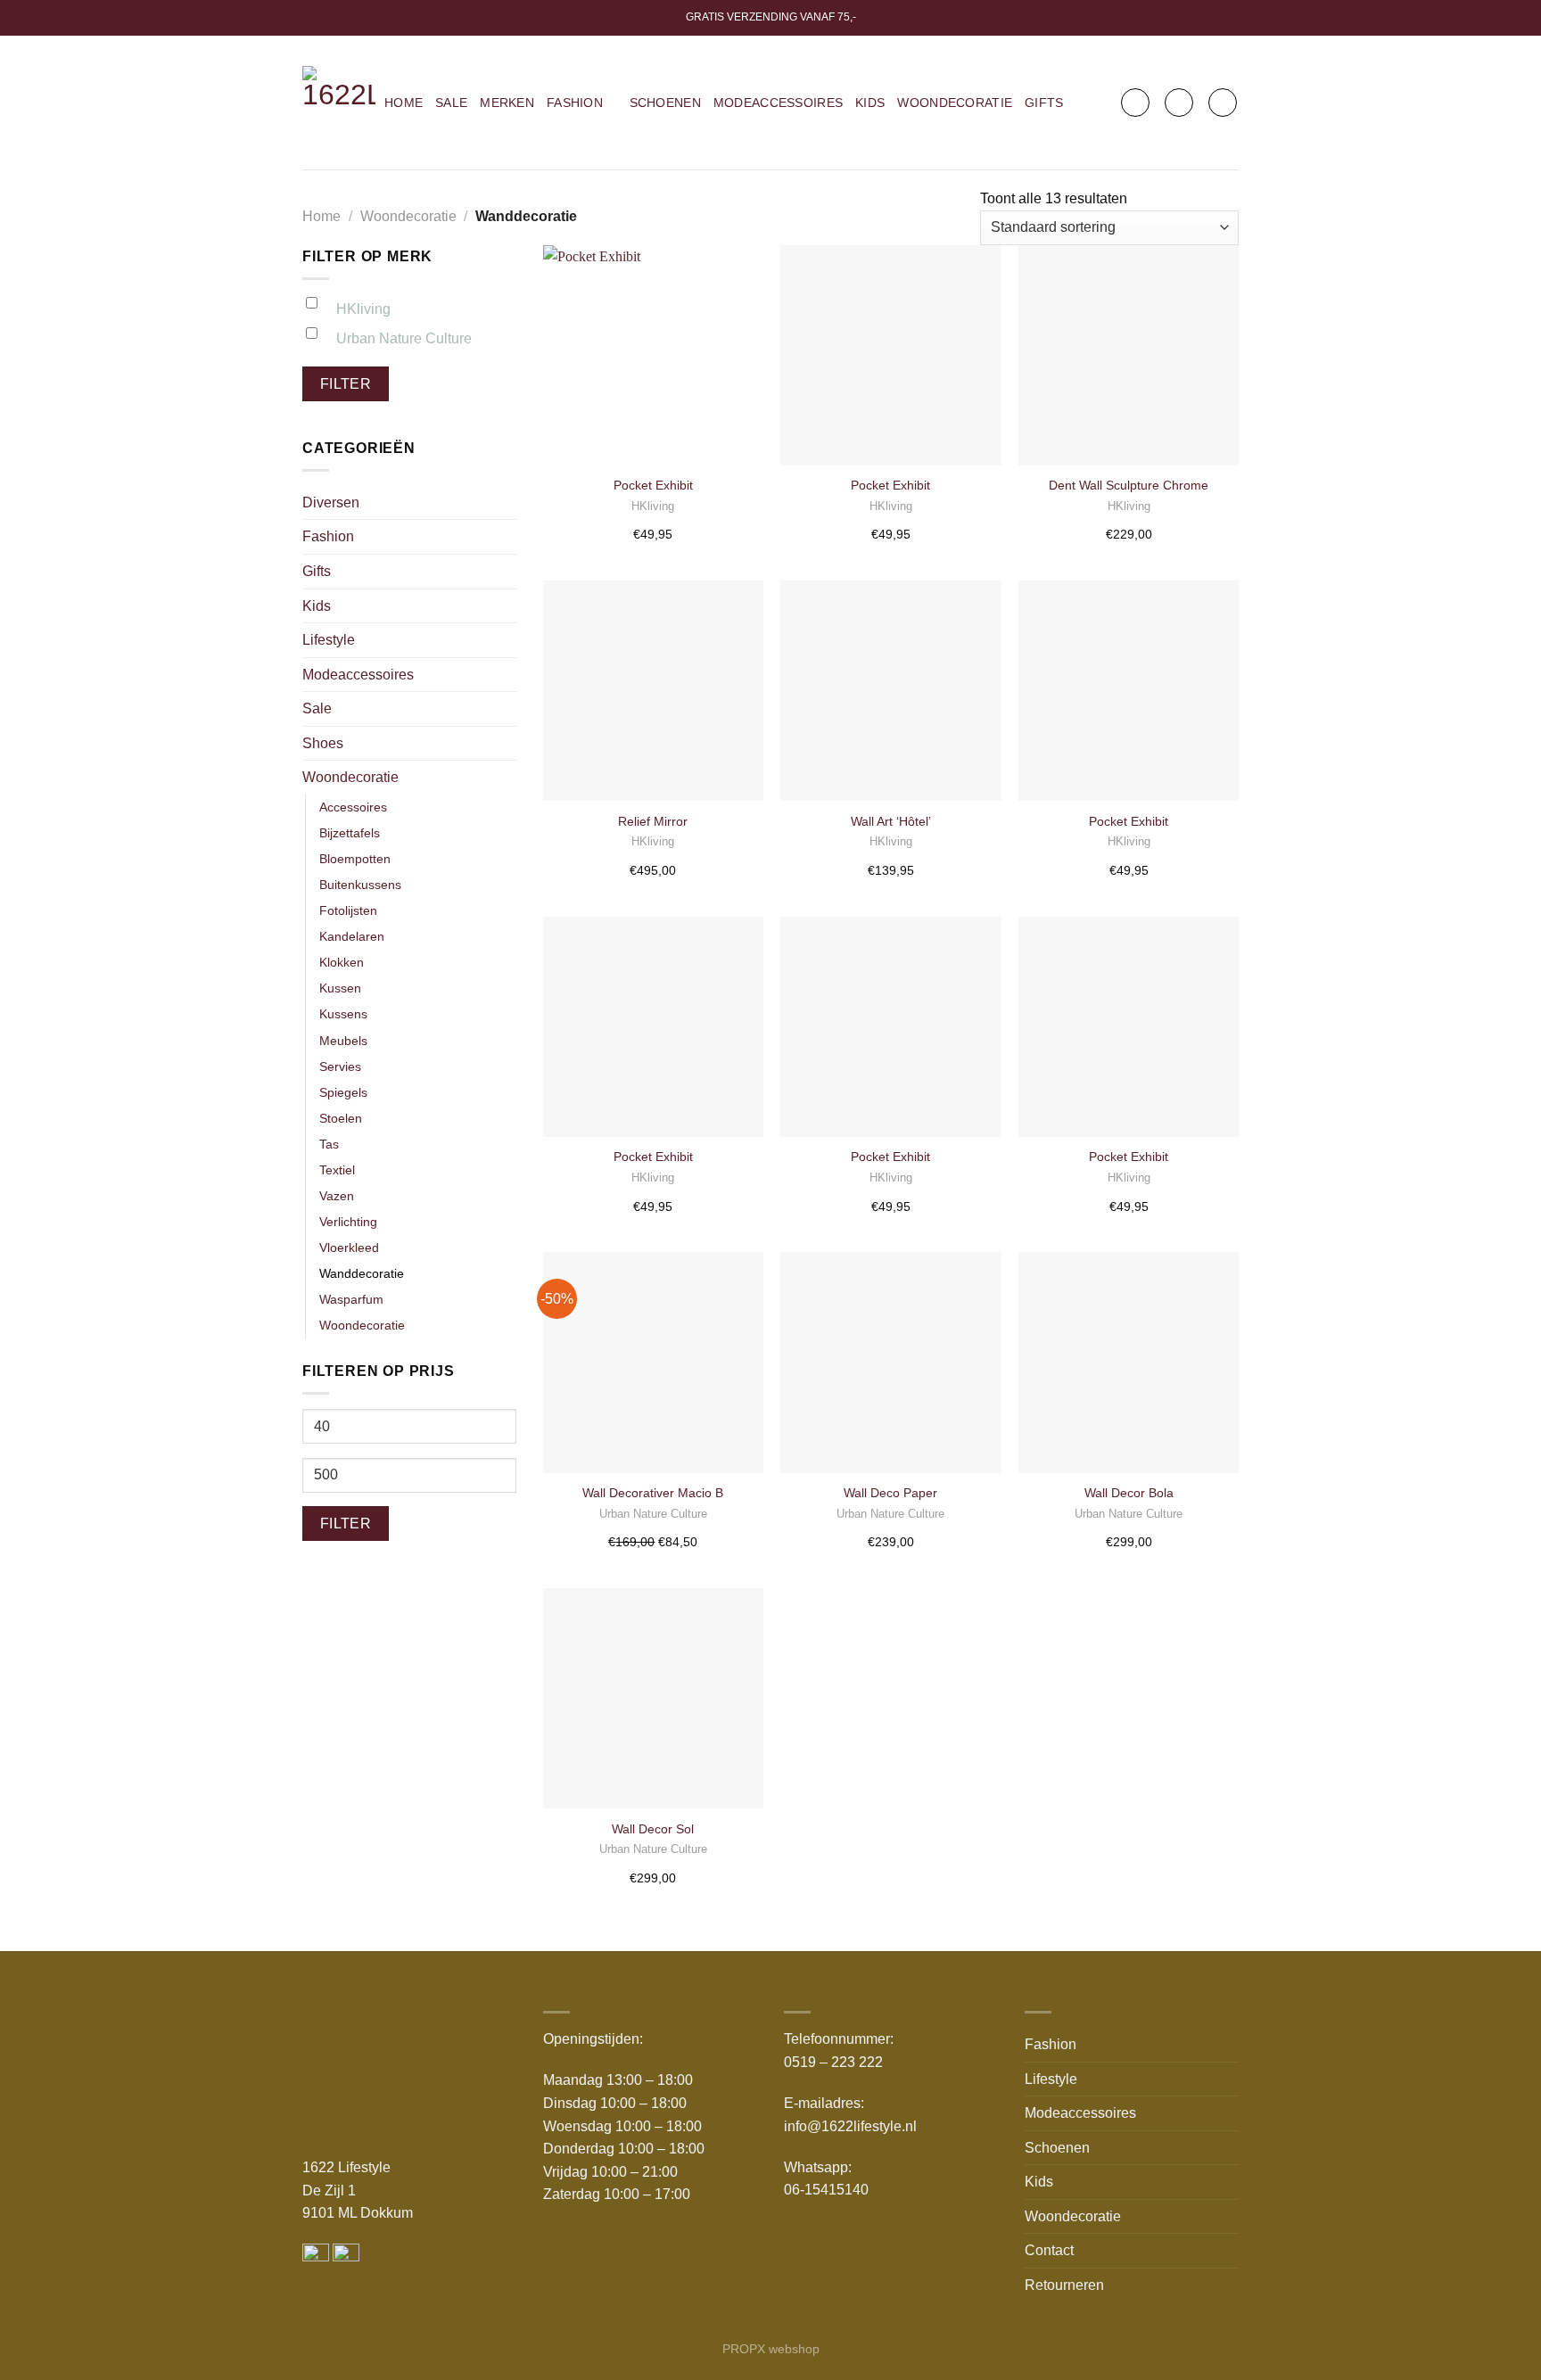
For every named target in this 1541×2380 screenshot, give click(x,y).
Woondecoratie (955, 103)
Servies (340, 1066)
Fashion (575, 103)
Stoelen (341, 1118)
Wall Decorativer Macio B (653, 1493)
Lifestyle (329, 640)
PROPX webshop (771, 2349)
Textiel (337, 1170)
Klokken (342, 962)
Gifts (1044, 103)
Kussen (340, 988)
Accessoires (353, 807)
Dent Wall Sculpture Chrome (1129, 485)
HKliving (363, 309)
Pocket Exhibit (653, 485)
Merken (507, 103)
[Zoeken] (1135, 103)
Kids (870, 103)
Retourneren (1064, 2285)
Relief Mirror (653, 821)
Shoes (323, 743)
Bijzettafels (350, 833)
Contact (1049, 2250)
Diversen (331, 502)
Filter (346, 384)
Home (404, 103)
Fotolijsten (348, 910)
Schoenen (665, 103)
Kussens (343, 1014)
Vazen (337, 1196)
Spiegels (343, 1092)
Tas (329, 1144)
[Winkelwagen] (1223, 103)
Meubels (343, 1041)
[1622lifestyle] (339, 103)
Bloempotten (355, 859)
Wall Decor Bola (1129, 1493)
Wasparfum (351, 1299)
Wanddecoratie (362, 1273)
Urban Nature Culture (404, 338)
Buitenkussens (360, 885)
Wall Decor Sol (653, 1829)
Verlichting (348, 1222)
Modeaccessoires (778, 103)
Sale (451, 103)
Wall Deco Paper (890, 1493)
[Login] (1179, 103)
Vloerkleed (349, 1248)
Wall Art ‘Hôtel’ (891, 821)
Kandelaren (352, 936)
